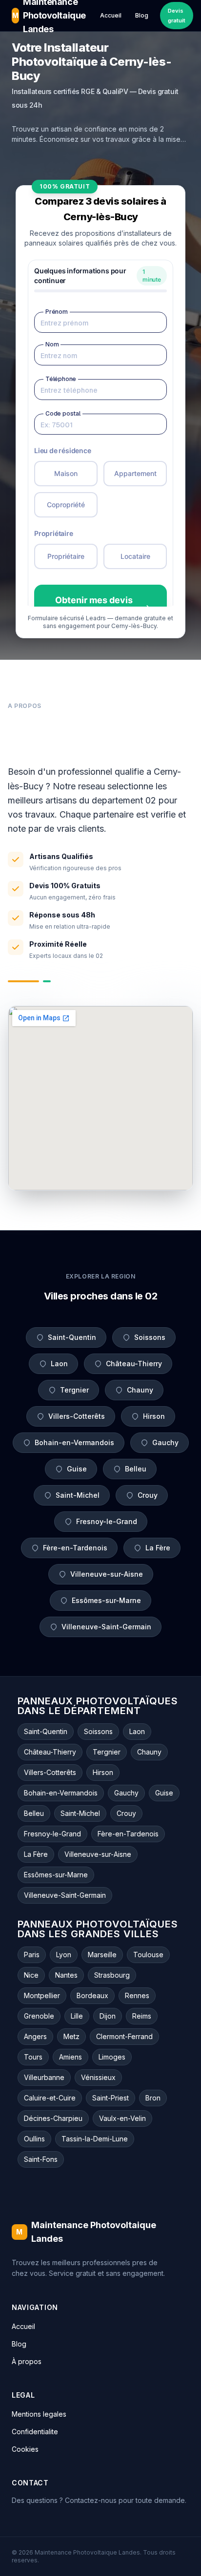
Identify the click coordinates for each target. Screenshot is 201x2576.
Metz (71, 2036)
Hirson (154, 1416)
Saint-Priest (111, 2098)
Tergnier (74, 1390)
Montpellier (42, 1995)
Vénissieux (98, 2077)
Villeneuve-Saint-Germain (106, 1627)
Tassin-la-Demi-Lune (95, 2139)
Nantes (66, 1975)
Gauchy (165, 1442)
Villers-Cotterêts (77, 1416)
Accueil (111, 15)
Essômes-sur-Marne (106, 1600)
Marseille (102, 1955)
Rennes (137, 1995)
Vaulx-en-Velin (122, 2118)
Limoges (112, 2057)
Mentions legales (39, 2414)
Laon (59, 1364)
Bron (153, 2098)
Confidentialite (35, 2432)
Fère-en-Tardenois (75, 1548)
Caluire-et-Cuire (50, 2098)
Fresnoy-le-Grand (107, 1521)
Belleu (136, 1469)
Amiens (70, 2057)
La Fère (158, 1548)
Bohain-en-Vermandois (74, 1442)
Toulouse (148, 1955)
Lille (77, 2016)
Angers (35, 2036)
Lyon (64, 1955)
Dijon (108, 2016)
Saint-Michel (78, 1495)
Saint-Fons (41, 2159)
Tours (33, 2057)
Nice (31, 1975)
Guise (77, 1469)
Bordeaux (92, 1995)
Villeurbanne (44, 2077)
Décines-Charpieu (53, 2118)
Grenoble (39, 2016)
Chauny (140, 1390)
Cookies (25, 2449)
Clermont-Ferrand (124, 2036)
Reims (142, 2016)
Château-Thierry (134, 1364)
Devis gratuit (177, 16)
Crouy (148, 1495)
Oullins (34, 2139)
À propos (27, 2361)
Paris (32, 1955)
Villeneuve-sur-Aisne (107, 1574)
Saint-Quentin (72, 1337)
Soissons (150, 1337)
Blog (142, 15)
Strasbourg (112, 1975)
